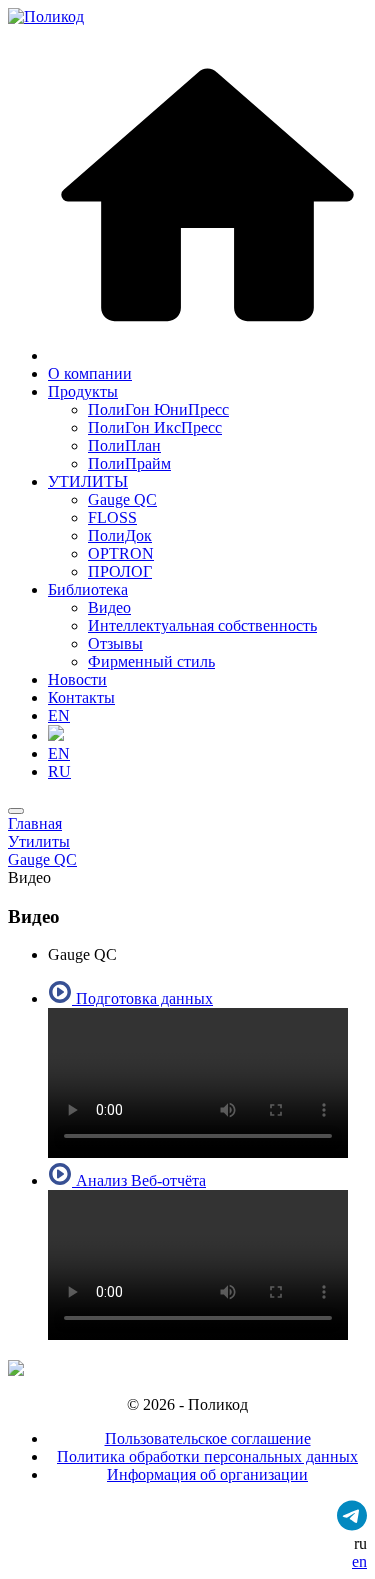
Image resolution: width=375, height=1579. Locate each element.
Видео (109, 607)
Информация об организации (207, 1474)
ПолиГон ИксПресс (155, 427)
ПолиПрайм (129, 463)
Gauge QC (122, 499)
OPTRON (121, 553)
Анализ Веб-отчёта (139, 1180)
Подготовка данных (142, 998)
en (359, 1561)
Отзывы (115, 643)
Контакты (81, 697)
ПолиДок (120, 535)
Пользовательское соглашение (208, 1438)
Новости (77, 679)
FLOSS (112, 517)
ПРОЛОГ (120, 571)
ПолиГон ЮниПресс (158, 409)
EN (59, 715)
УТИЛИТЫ (88, 481)
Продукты (83, 391)
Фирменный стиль (151, 661)
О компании (90, 373)
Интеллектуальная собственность (202, 625)
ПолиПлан (124, 445)
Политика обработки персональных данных (207, 1456)
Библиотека (88, 589)
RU (59, 771)
